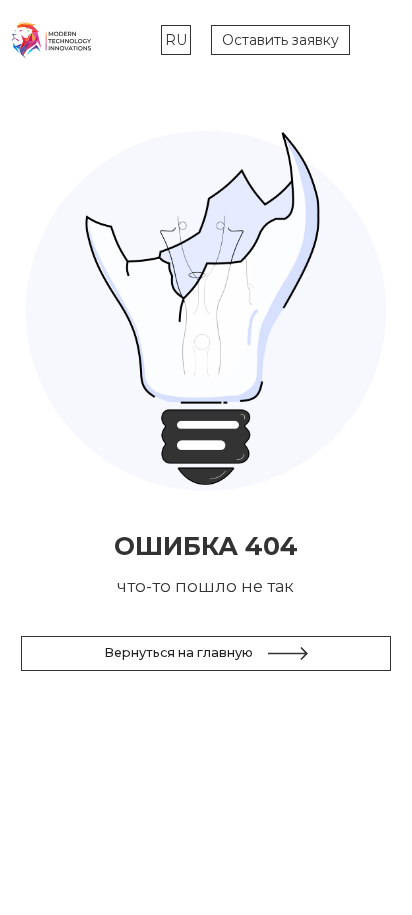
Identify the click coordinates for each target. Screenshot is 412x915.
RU (176, 40)
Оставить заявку (280, 40)
